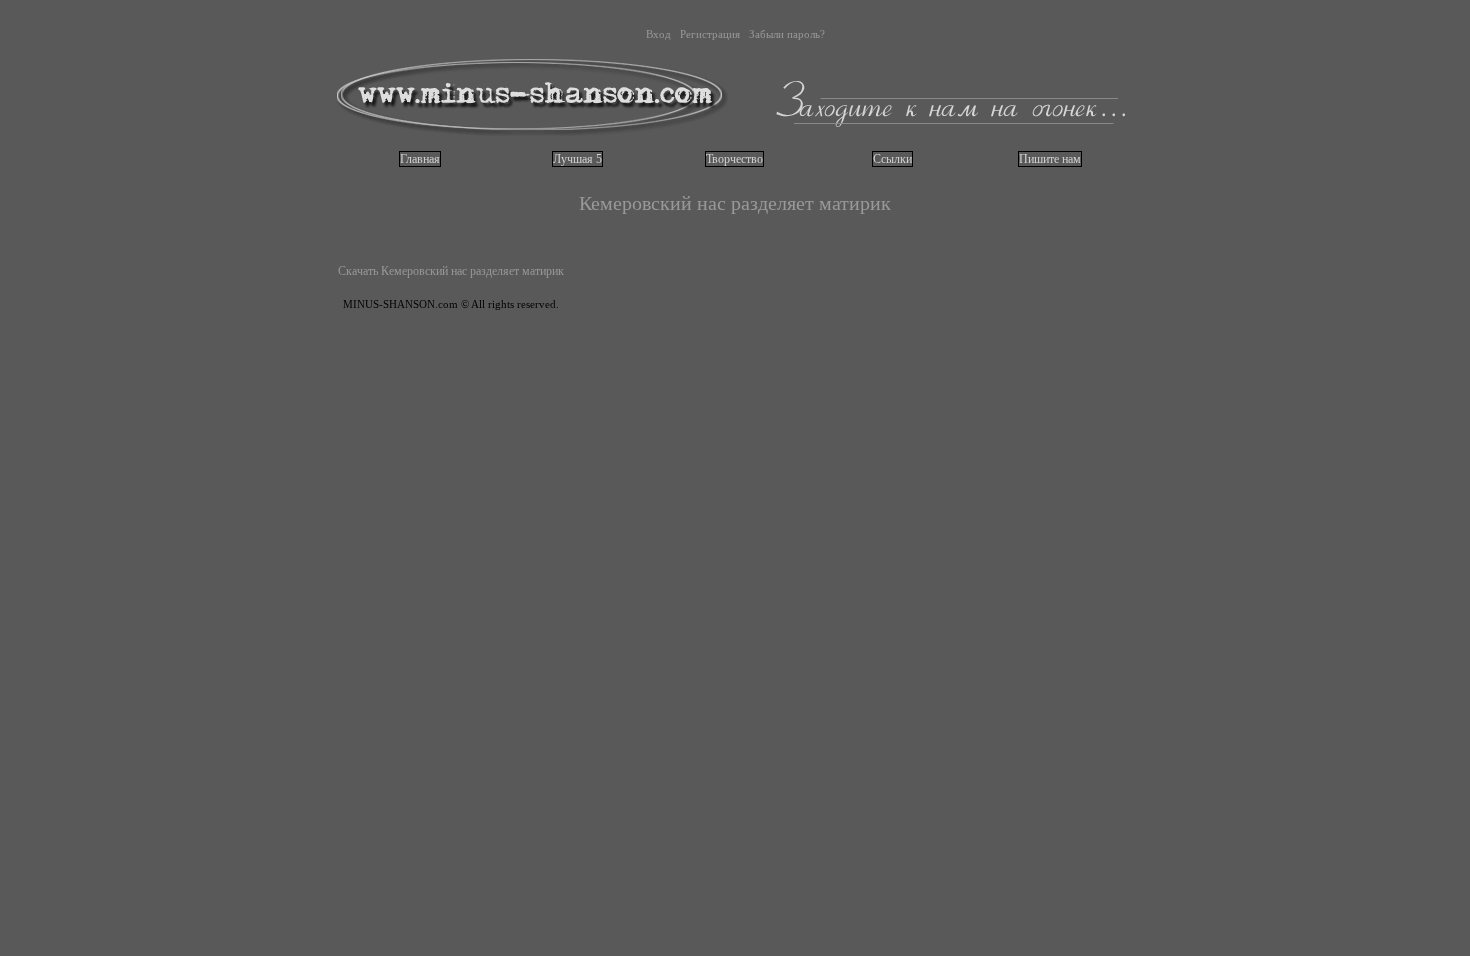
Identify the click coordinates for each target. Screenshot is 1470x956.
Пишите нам (1050, 159)
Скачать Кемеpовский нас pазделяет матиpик (451, 271)
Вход (658, 34)
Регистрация (710, 34)
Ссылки (892, 159)
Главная (420, 159)
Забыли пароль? (787, 34)
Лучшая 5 (577, 159)
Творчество (734, 159)
